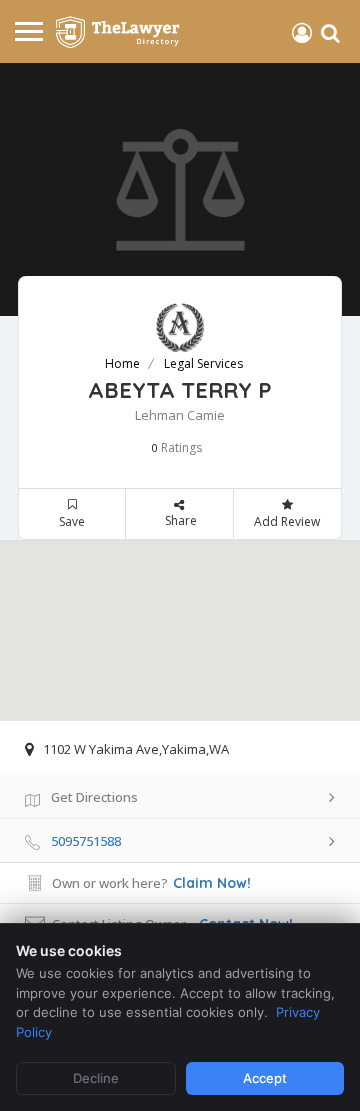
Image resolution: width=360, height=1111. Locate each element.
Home (122, 363)
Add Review (287, 521)
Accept (265, 1078)
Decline (96, 1078)
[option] (180, 189)
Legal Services (203, 363)
